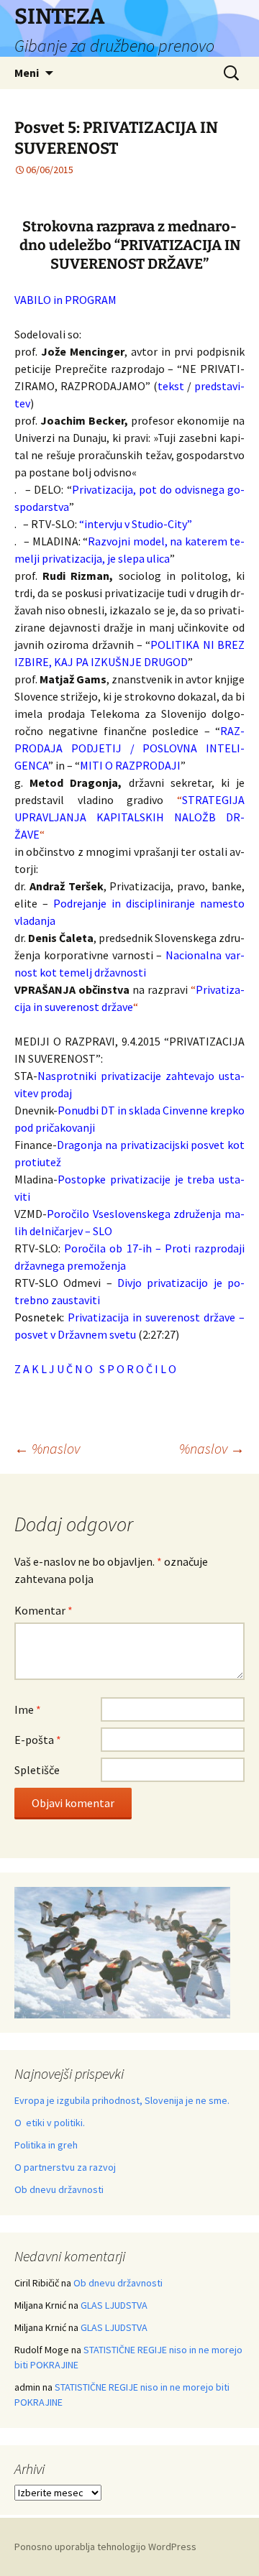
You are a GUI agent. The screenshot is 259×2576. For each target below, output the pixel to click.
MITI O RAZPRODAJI (130, 765)
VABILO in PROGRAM (65, 300)
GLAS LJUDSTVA (114, 2305)
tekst (171, 386)
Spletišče (37, 1770)
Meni (27, 73)
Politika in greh (46, 2145)
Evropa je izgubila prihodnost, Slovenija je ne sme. (122, 2100)
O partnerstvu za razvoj (65, 2167)
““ (129, 817)
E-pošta (38, 1740)
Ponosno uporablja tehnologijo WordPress (105, 2547)
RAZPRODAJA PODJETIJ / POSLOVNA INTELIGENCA (129, 748)
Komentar (44, 1610)
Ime (28, 1709)
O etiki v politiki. (50, 2123)
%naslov (47, 1448)
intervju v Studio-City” (138, 524)
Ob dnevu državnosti (59, 2189)
